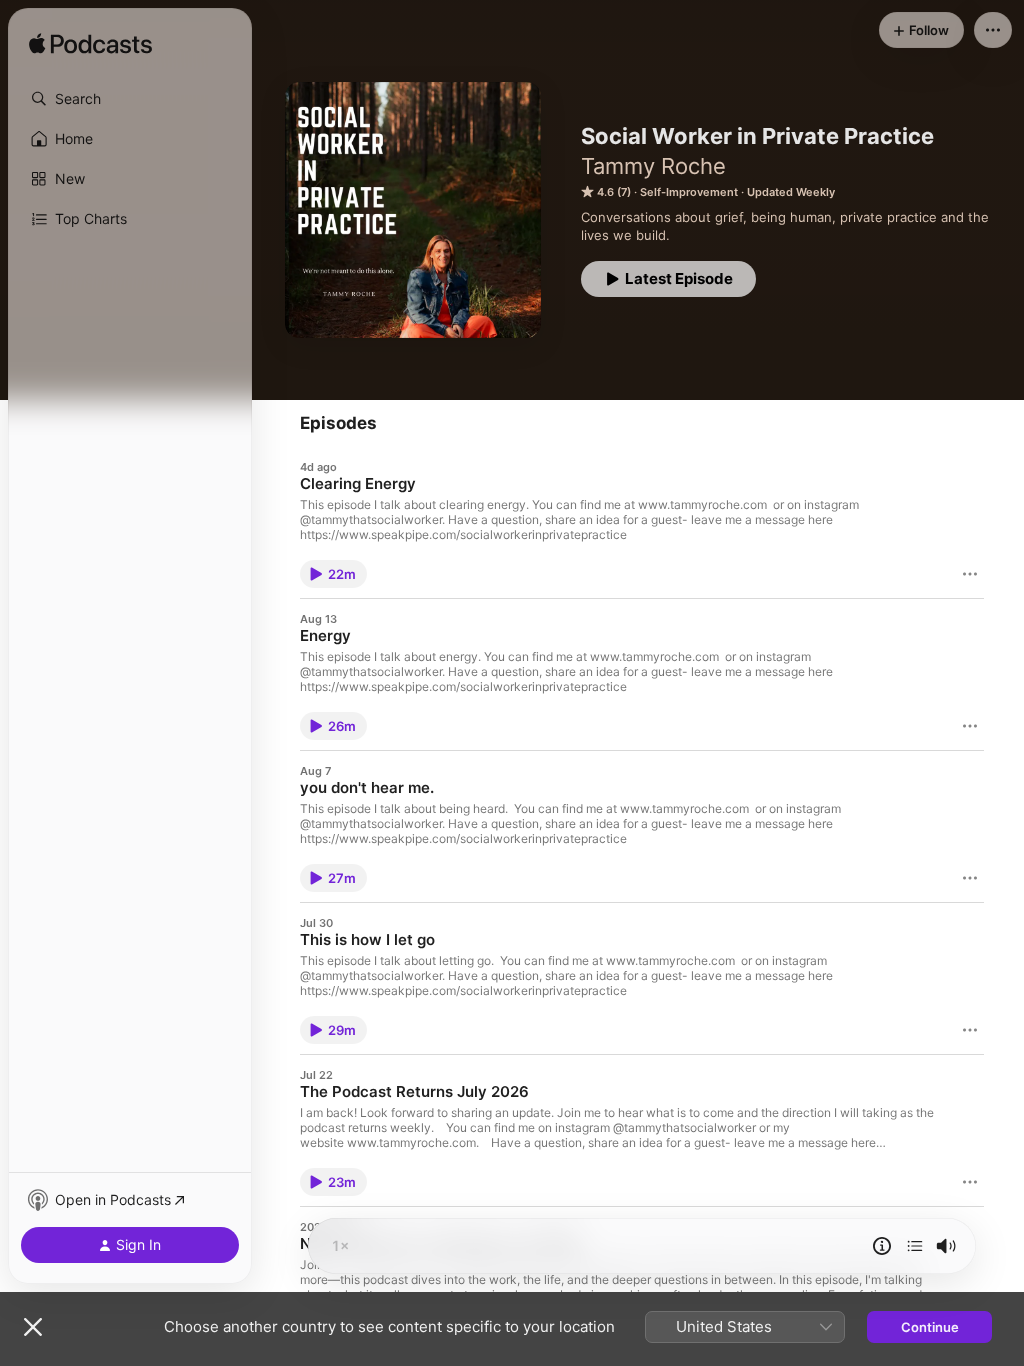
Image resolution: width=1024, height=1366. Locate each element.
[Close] (33, 1327)
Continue (930, 1327)
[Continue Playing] (915, 1246)
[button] (130, 99)
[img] (90, 45)
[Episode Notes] (882, 1246)
